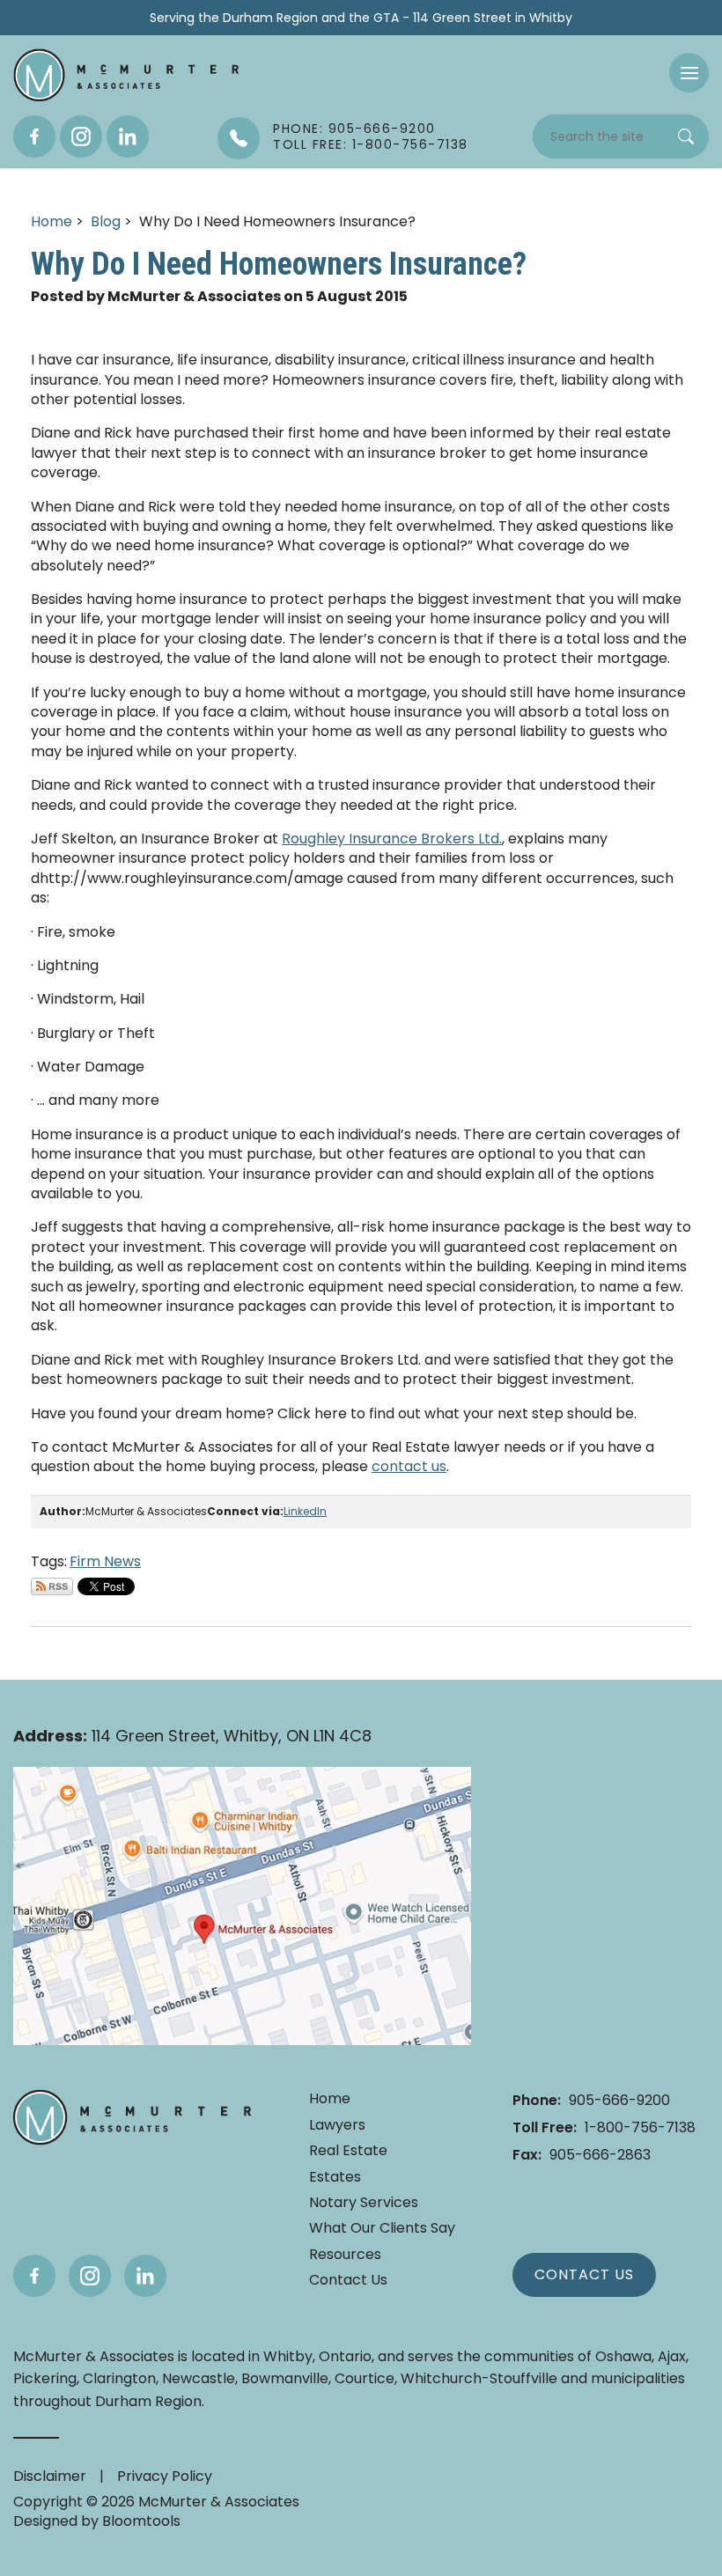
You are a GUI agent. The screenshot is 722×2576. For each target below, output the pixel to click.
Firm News (105, 1561)
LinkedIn (305, 1511)
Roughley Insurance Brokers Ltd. (392, 839)
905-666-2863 (582, 2155)
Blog (106, 221)
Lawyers (337, 2125)
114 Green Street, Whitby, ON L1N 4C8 (192, 1736)
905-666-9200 (591, 2100)
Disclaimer (50, 2476)
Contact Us (348, 2280)
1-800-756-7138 (604, 2127)
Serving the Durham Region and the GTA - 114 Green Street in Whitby (361, 18)
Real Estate (348, 2151)
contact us (409, 1466)
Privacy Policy (165, 2476)
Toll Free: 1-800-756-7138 (371, 144)
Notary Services (364, 2203)
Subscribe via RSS (52, 1586)
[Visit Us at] (242, 1906)
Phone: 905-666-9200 (354, 129)
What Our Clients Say (382, 2228)
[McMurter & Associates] (126, 75)
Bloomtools (141, 2521)
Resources (345, 2255)
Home (52, 221)
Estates (335, 2177)
